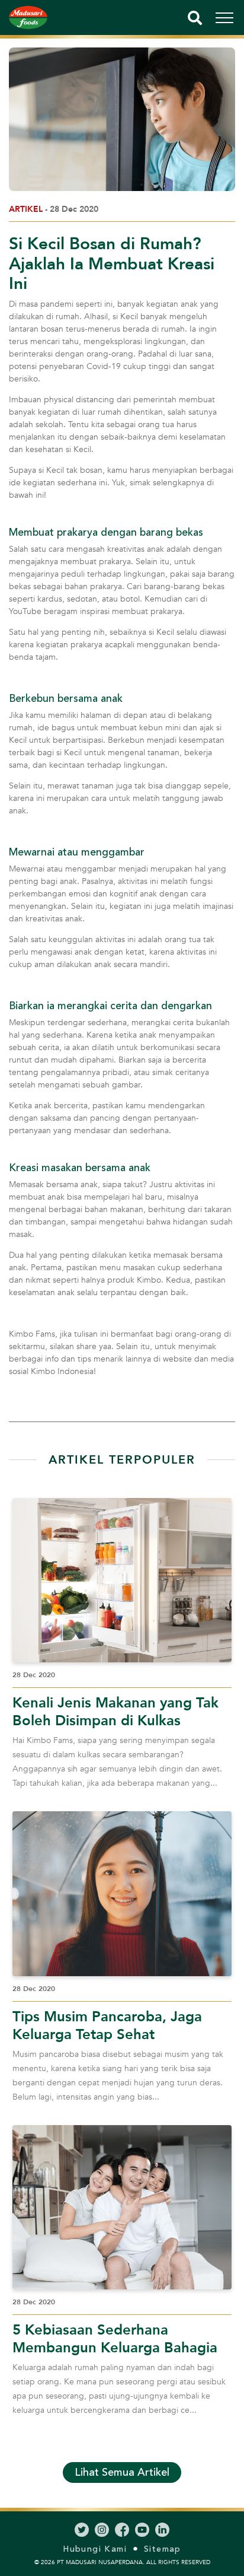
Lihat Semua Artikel (122, 2472)
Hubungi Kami (95, 2549)
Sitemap (163, 2549)
